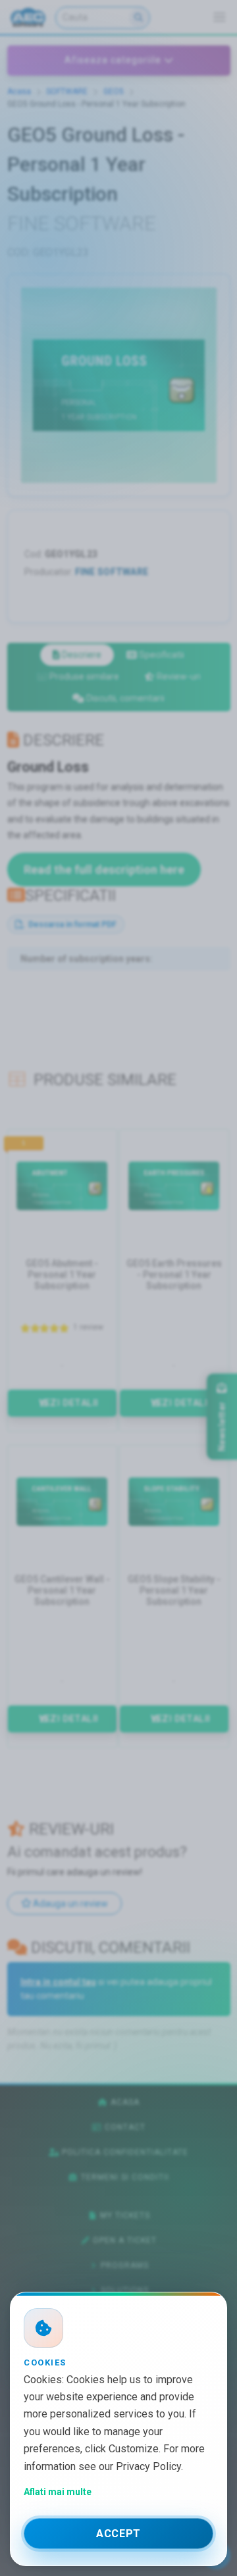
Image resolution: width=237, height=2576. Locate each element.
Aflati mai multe (58, 2492)
